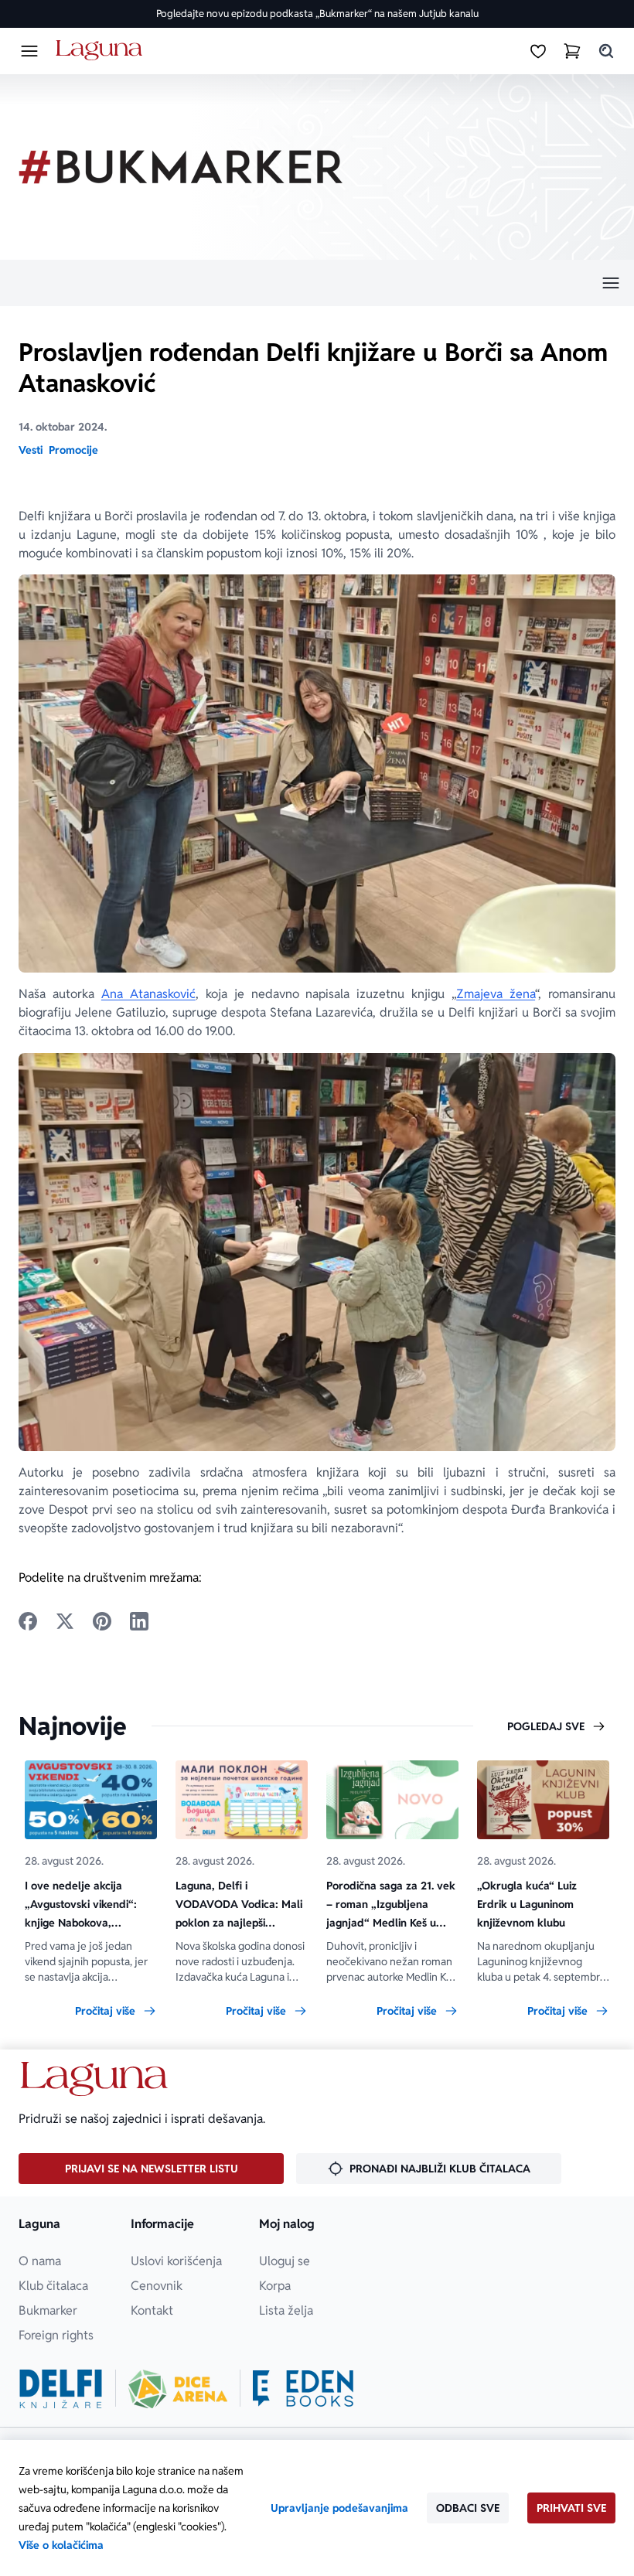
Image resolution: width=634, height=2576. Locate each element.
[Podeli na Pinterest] (102, 1621)
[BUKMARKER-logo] (181, 167)
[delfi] (61, 2389)
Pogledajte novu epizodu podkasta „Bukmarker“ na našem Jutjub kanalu (317, 14)
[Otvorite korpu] (572, 51)
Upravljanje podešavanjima (339, 2508)
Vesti (31, 450)
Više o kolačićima (61, 2545)
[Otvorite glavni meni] (29, 51)
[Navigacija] (317, 283)
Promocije (73, 450)
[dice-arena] (178, 2389)
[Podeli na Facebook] (28, 1621)
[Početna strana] (102, 51)
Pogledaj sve (546, 1726)
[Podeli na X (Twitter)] (65, 1621)
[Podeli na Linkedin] (139, 1621)
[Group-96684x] (303, 2389)
